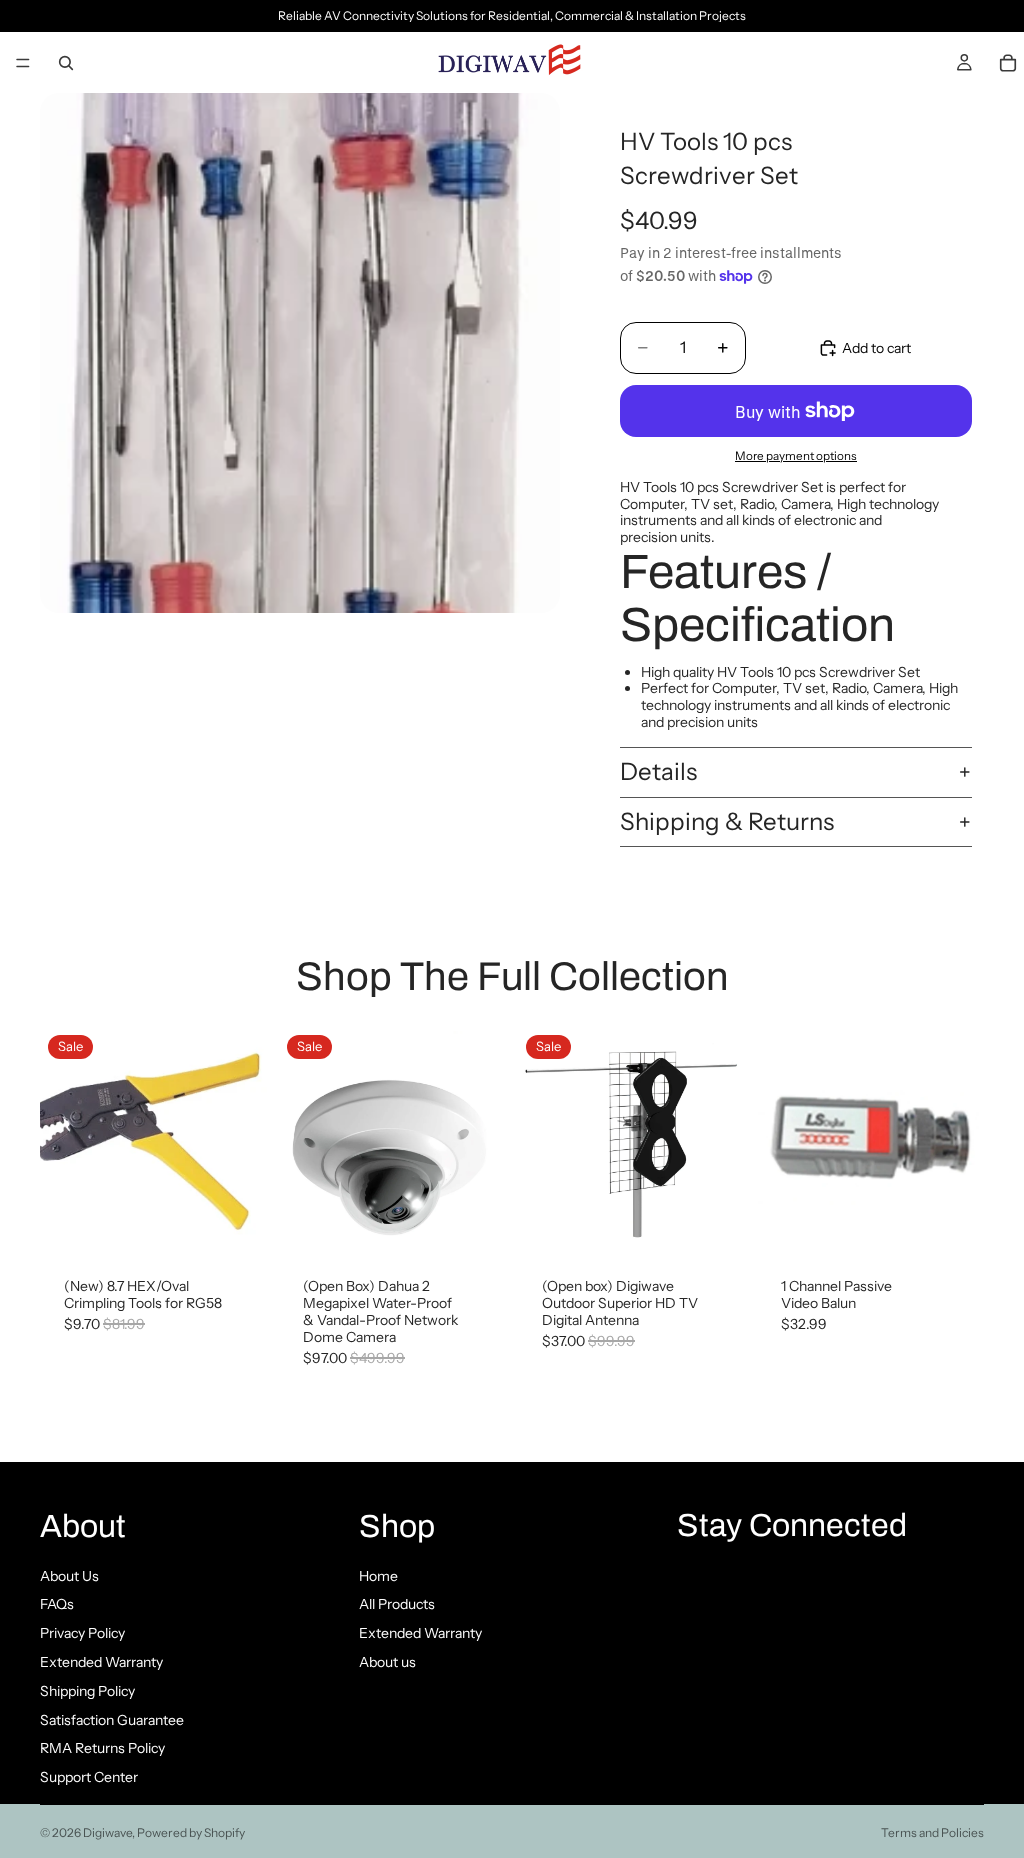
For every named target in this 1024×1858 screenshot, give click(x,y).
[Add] (236, 1224)
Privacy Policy (82, 1633)
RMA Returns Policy (102, 1749)
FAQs (57, 1605)
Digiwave (107, 1832)
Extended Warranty (101, 1662)
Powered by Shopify (191, 1832)
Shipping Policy (87, 1691)
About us (387, 1662)
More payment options (796, 456)
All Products (397, 1605)
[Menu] (23, 63)
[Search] (66, 63)
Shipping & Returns (727, 821)
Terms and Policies (932, 1832)
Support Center (89, 1777)
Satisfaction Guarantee (112, 1720)
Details (658, 771)
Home (378, 1576)
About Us (69, 1576)
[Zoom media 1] (300, 353)
